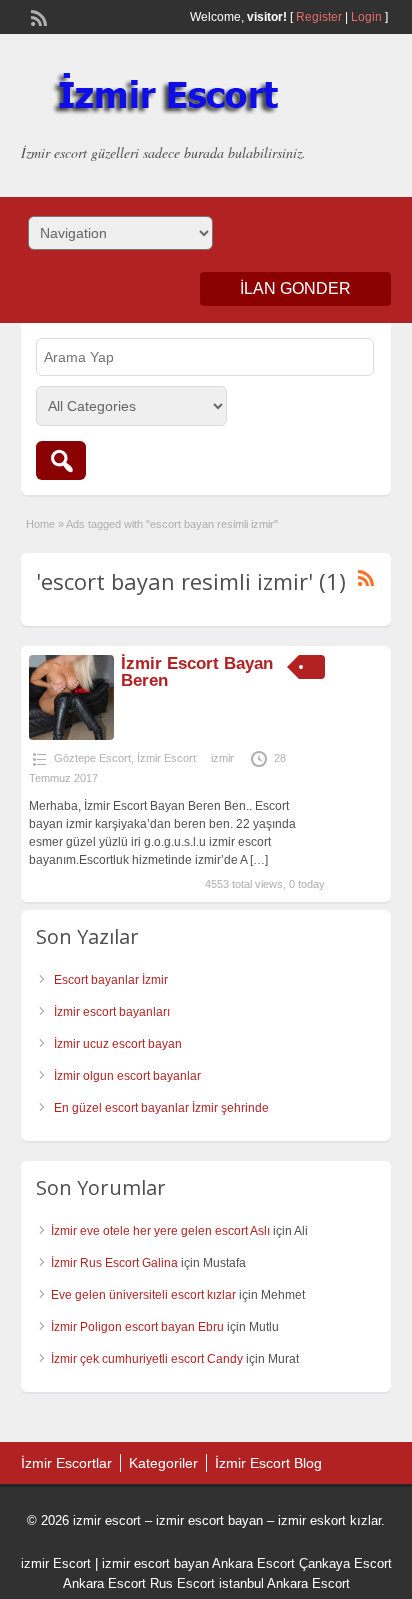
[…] (259, 860)
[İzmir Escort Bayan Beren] (71, 736)
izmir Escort (56, 1563)
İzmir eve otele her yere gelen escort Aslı (160, 1231)
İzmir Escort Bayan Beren (197, 672)
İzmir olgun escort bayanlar (127, 1076)
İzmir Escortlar (66, 1463)
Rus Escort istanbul (207, 1583)
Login (366, 17)
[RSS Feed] (37, 16)
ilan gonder (295, 288)
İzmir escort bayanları (112, 1012)
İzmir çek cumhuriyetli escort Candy (147, 1359)
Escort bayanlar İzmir (111, 980)
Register (319, 17)
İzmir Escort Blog (268, 1463)
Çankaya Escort (345, 1563)
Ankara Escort (253, 1563)
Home (40, 524)
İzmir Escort (166, 758)
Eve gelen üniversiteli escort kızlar (143, 1295)
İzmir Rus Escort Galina (114, 1263)
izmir (222, 758)
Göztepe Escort (92, 758)
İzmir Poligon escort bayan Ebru (137, 1327)
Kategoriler (163, 1463)
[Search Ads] (61, 460)
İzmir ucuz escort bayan (118, 1044)
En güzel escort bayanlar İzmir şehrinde (161, 1108)
